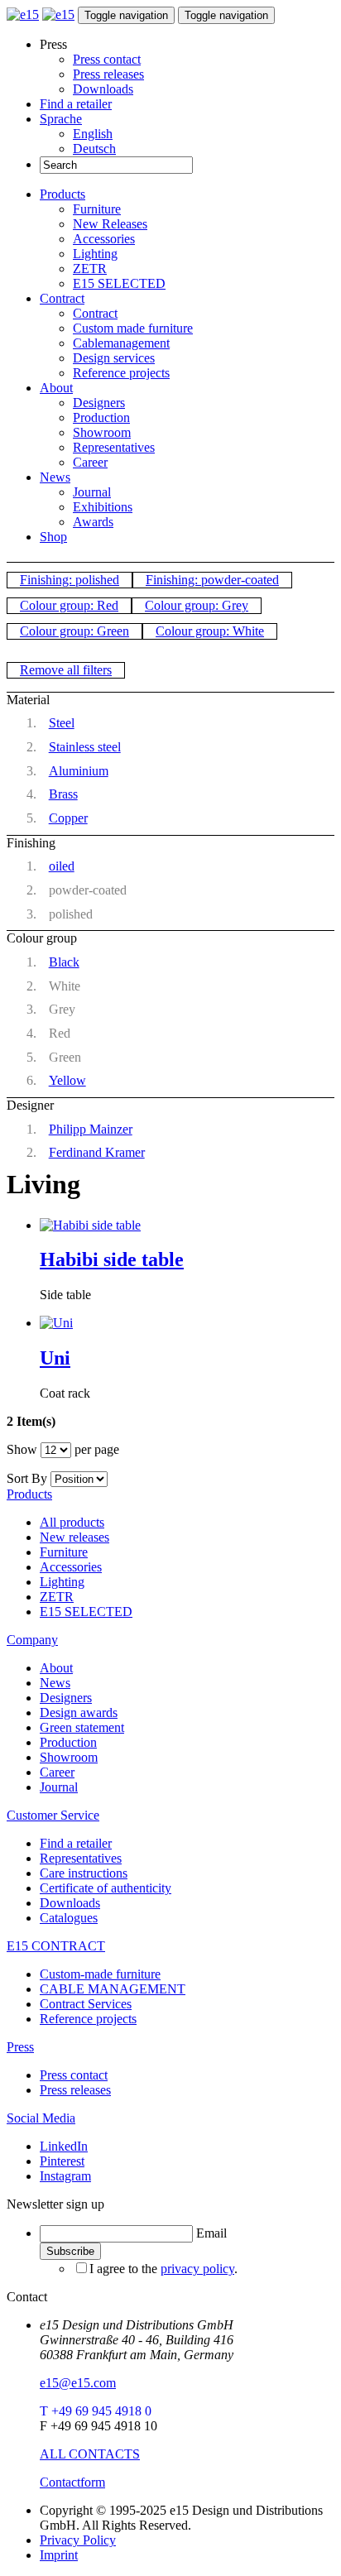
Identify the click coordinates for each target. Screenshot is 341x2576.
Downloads (103, 89)
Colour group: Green (74, 631)
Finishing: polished (70, 580)
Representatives (114, 447)
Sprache (61, 119)
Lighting (95, 254)
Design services (114, 358)
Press (20, 2047)
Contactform (72, 2482)
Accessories (104, 239)
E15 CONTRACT (56, 1946)
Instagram (65, 2176)
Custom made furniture (133, 328)
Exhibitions (103, 507)
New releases (74, 1537)
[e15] (23, 14)
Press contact (107, 59)
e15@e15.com (78, 2383)
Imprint (59, 2555)
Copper (68, 818)
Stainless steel (85, 747)
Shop (53, 537)
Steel (62, 723)
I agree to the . (163, 2269)
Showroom (102, 432)
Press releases (108, 74)
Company (32, 1640)
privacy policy (197, 2269)
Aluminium (79, 771)
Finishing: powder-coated (212, 580)
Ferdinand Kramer (97, 1152)
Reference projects (121, 373)
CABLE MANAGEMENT (113, 1989)
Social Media (41, 2118)
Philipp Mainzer (91, 1129)
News (55, 477)
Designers (99, 403)
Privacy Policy (78, 2540)
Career (90, 462)
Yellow (67, 1080)
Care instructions (84, 1873)
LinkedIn (64, 2146)
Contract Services (86, 2004)
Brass (63, 794)
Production (101, 417)
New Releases (110, 224)
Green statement (82, 1727)
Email (211, 2233)
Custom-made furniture (100, 1974)
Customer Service (53, 1815)
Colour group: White (210, 631)
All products (72, 1522)
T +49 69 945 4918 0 (96, 2411)
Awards (93, 522)
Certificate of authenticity (106, 1888)
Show (22, 1449)
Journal (92, 492)
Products (62, 194)
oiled (62, 866)
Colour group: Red (69, 605)
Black (64, 962)
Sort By (27, 1478)
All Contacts (90, 2454)
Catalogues (69, 1918)
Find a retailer (76, 104)
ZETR (90, 269)
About (56, 388)
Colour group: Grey (197, 605)
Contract (62, 298)
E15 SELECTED (119, 283)
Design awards (79, 1713)
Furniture (97, 209)
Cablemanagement (121, 343)
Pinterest (62, 2161)
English (93, 134)
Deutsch (94, 149)
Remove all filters (66, 670)
